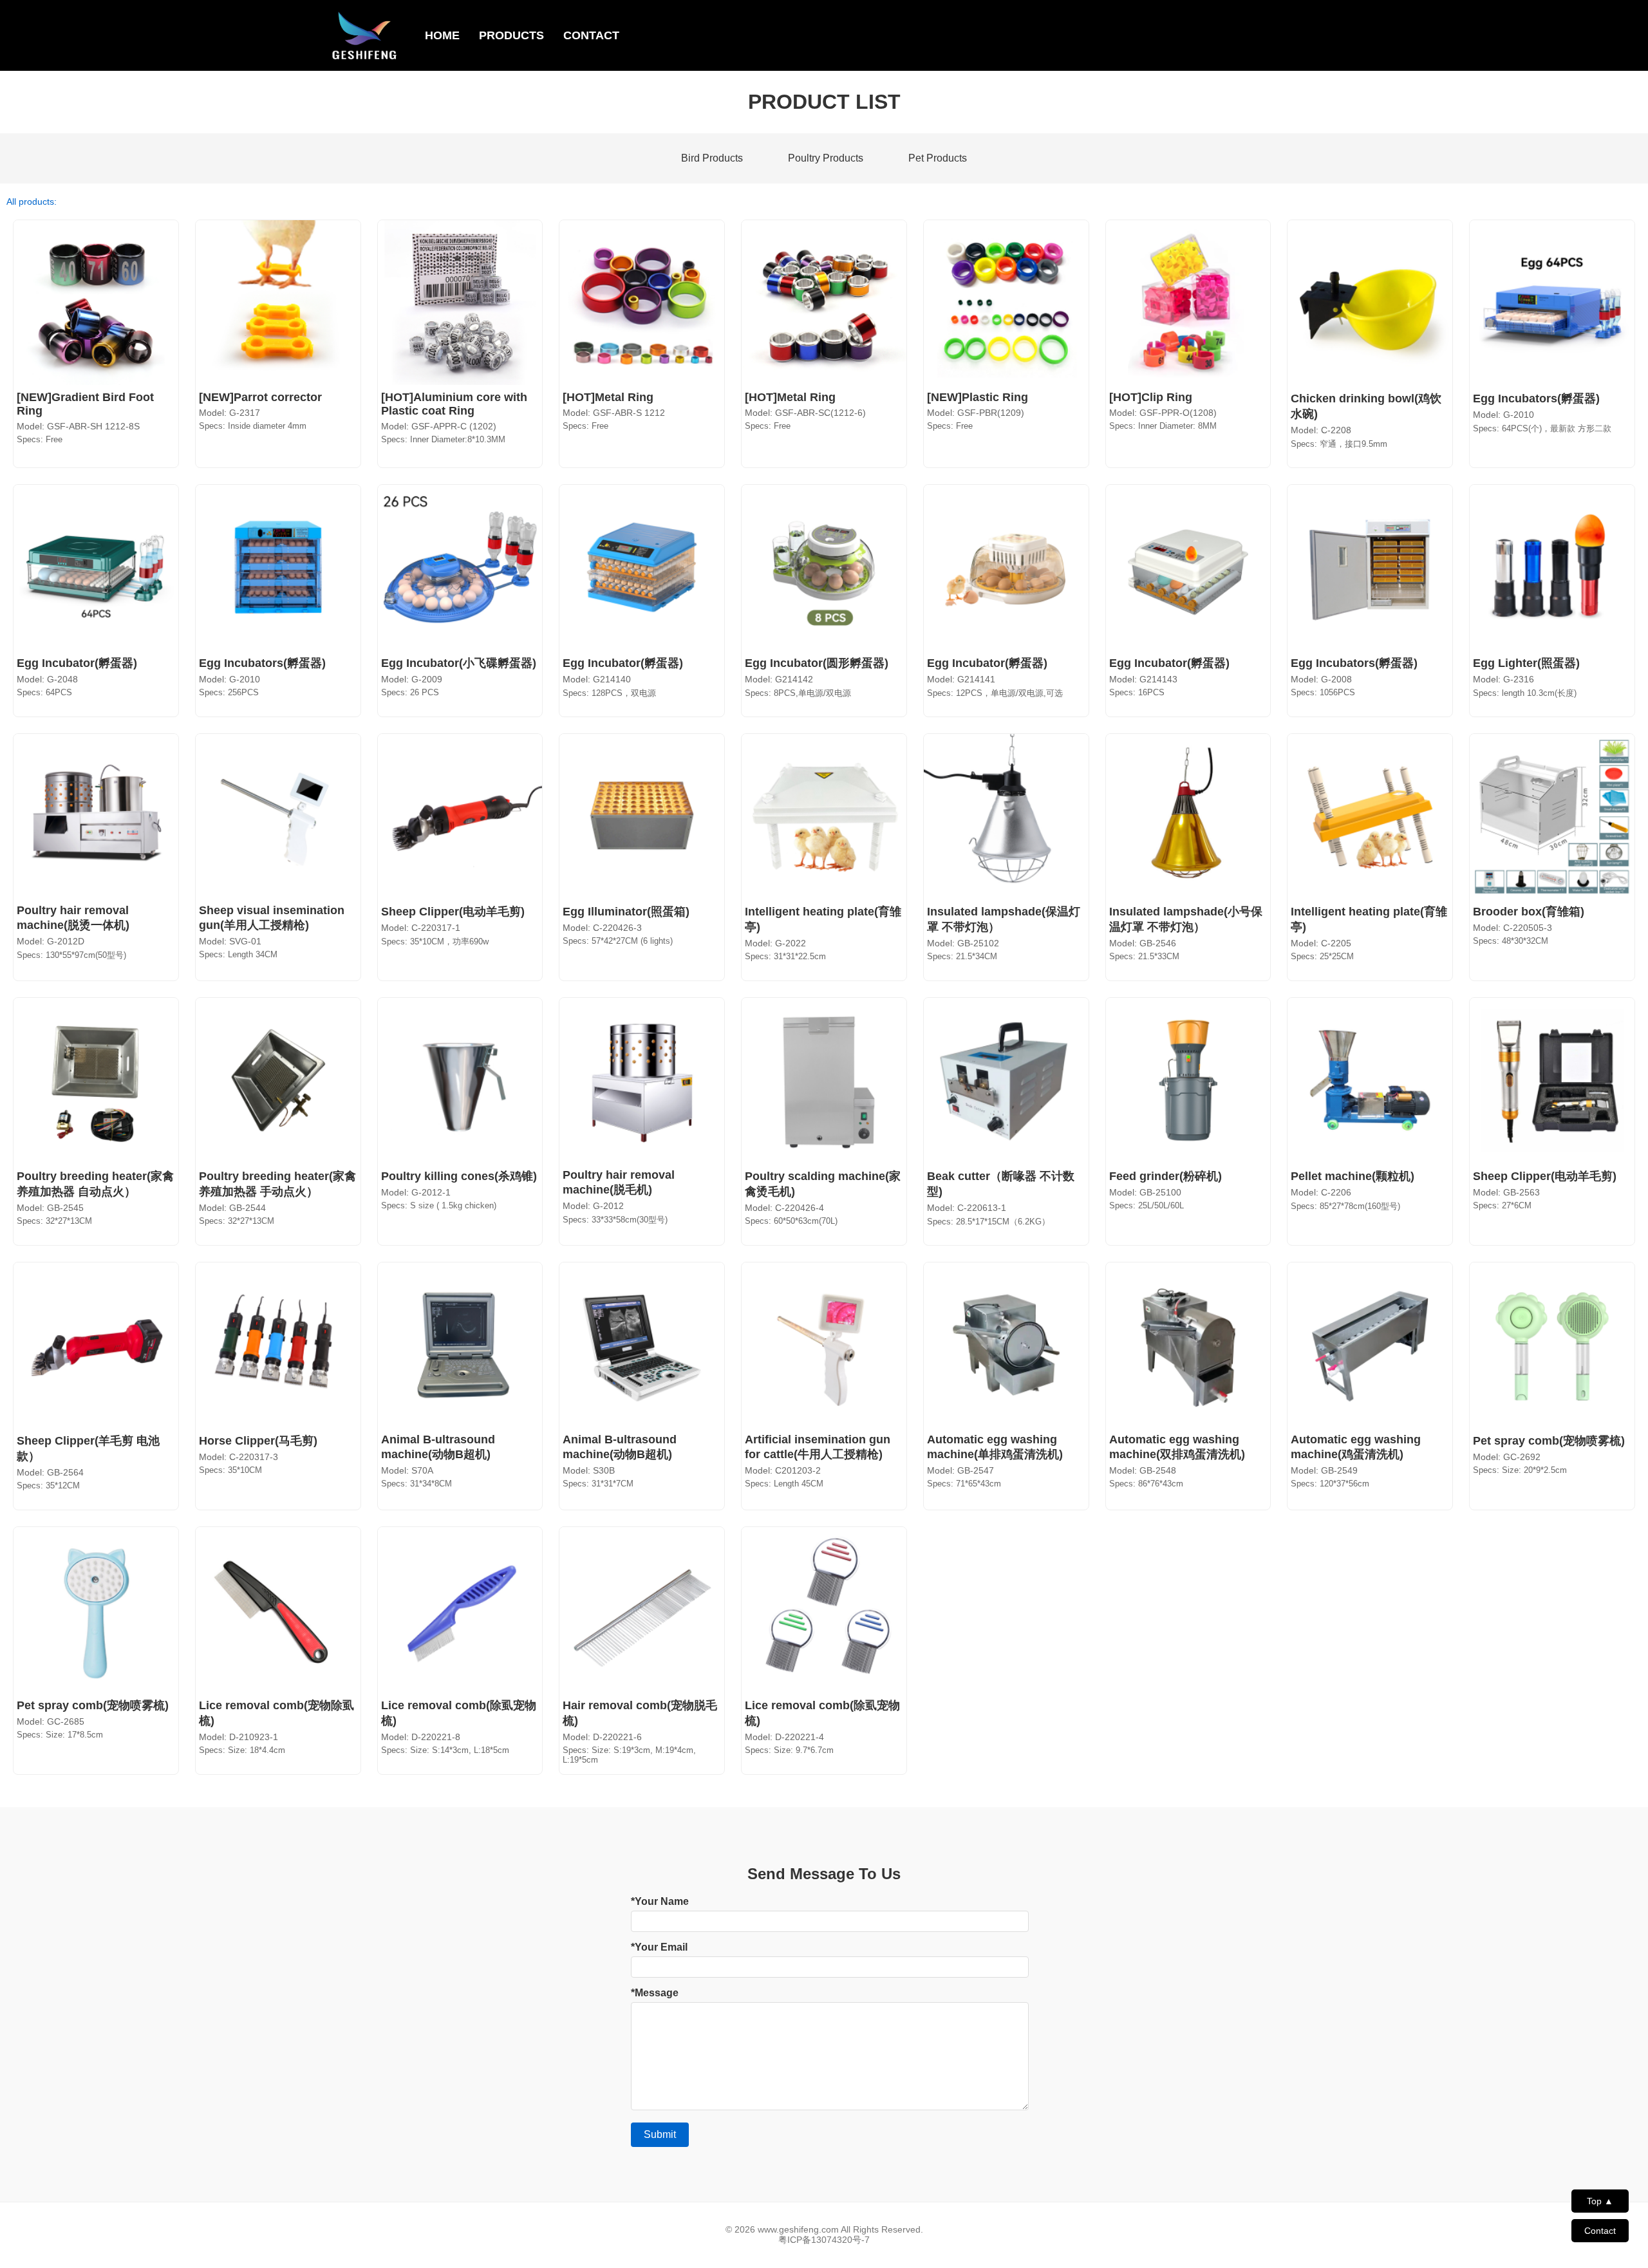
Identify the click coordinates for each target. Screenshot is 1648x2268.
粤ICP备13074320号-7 (824, 2240)
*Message (655, 1993)
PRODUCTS (511, 35)
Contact (1600, 2231)
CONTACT (591, 35)
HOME (442, 35)
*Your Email (659, 1947)
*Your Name (660, 1901)
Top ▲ (1600, 2201)
